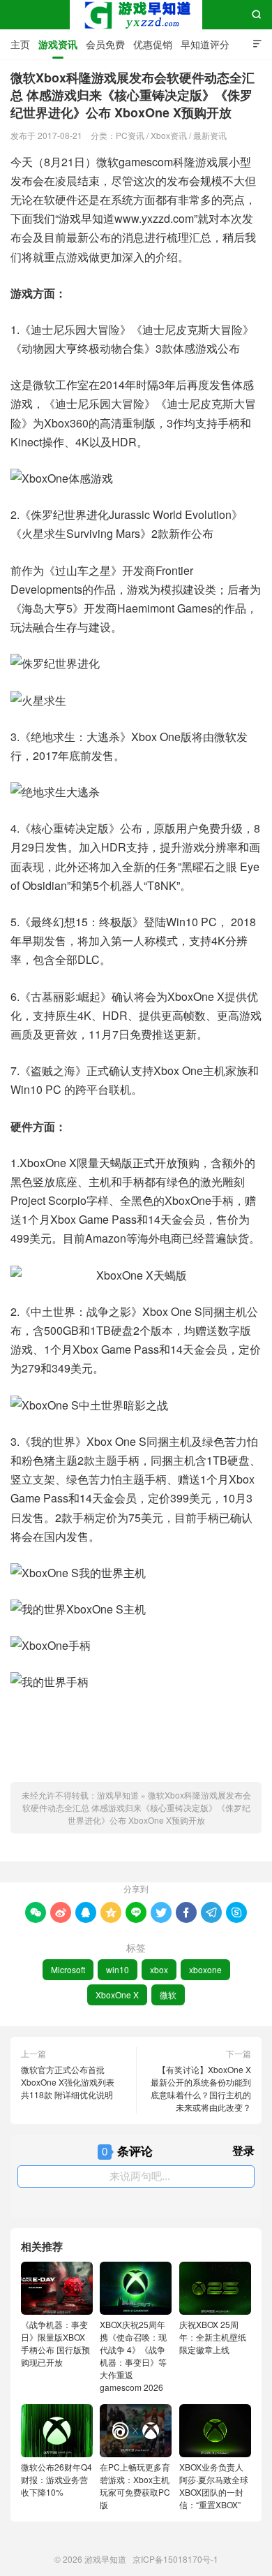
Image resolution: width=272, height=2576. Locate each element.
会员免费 (105, 44)
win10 (118, 1969)
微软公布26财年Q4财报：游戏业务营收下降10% (56, 2479)
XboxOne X (117, 1995)
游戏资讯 (58, 44)
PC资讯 (130, 135)
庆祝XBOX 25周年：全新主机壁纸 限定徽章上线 (213, 2337)
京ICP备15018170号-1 (175, 2559)
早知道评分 (205, 44)
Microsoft (68, 1969)
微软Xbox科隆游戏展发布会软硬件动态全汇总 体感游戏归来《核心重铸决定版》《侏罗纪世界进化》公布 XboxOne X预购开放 (137, 1807)
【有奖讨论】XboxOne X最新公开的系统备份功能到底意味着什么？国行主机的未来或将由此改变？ (201, 2088)
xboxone (205, 1969)
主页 (20, 44)
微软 (168, 1995)
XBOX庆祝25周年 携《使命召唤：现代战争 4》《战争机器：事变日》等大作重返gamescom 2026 (133, 2356)
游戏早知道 (136, 15)
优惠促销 (153, 44)
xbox (159, 1969)
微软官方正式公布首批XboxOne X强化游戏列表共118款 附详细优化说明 (68, 2082)
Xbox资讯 (169, 135)
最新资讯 (210, 135)
